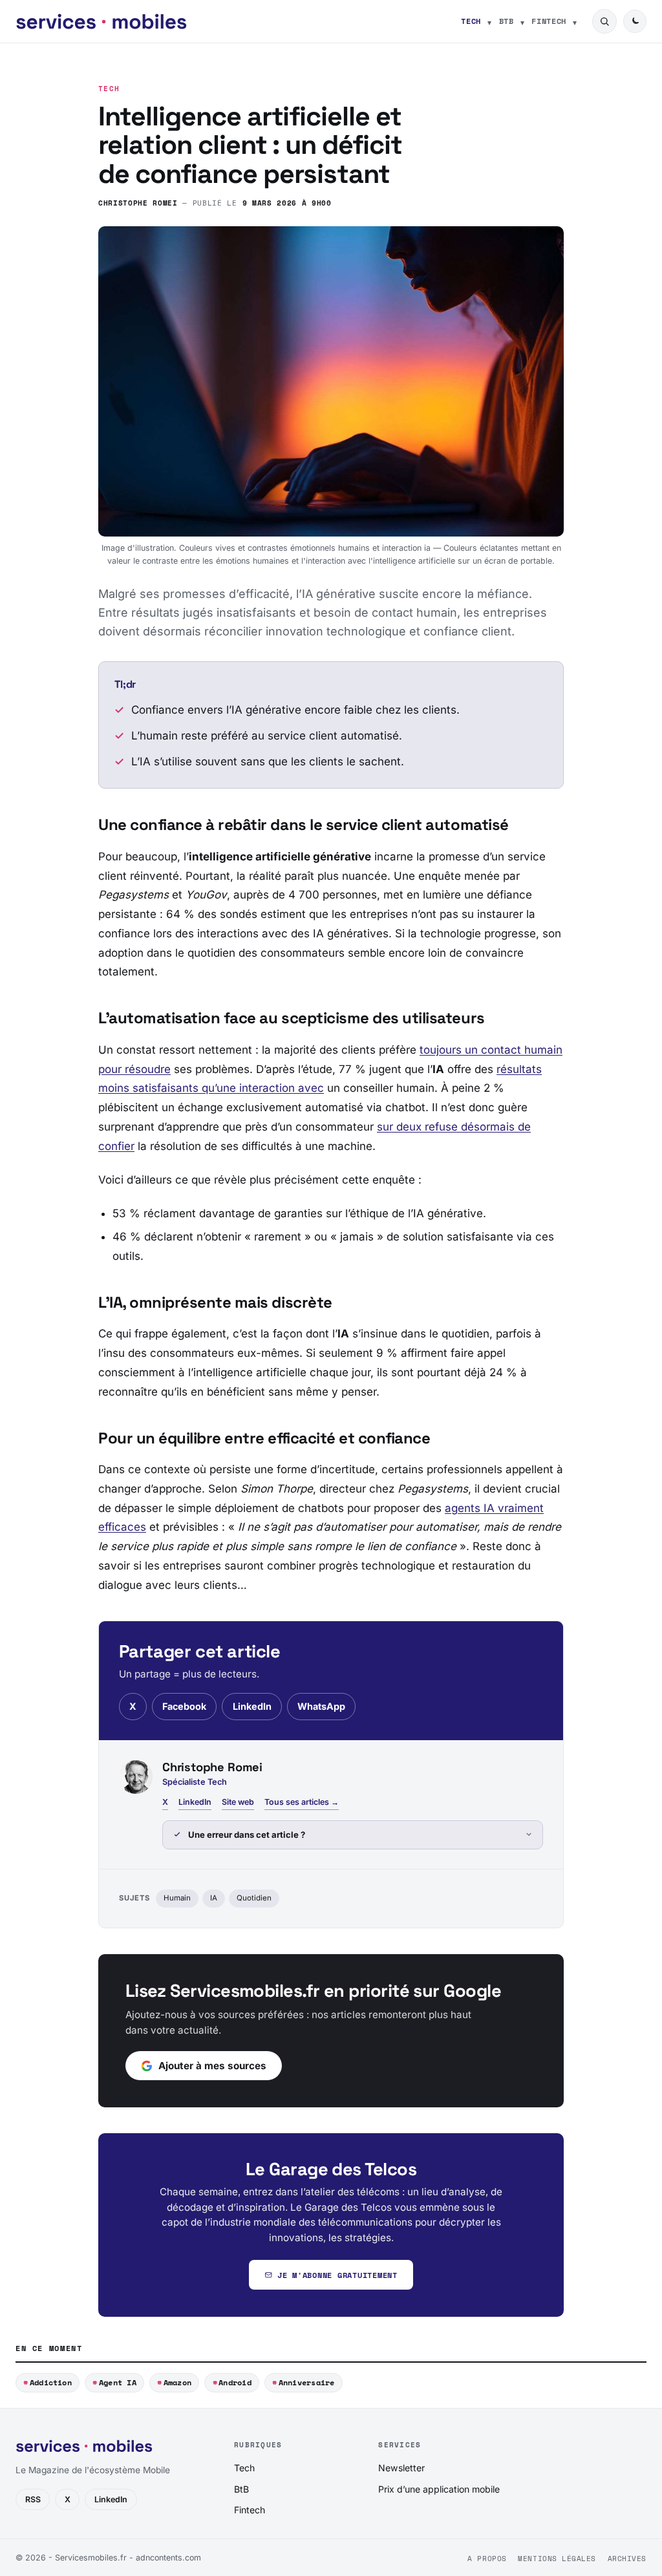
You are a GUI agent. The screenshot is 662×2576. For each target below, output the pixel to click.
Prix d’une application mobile (439, 2489)
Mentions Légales (557, 2559)
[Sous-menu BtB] (522, 21)
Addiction (51, 2382)
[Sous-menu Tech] (489, 21)
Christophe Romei (138, 203)
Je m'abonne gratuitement (337, 2275)
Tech (471, 21)
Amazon (177, 2382)
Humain (177, 1898)
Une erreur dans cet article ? (247, 1835)
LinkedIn (252, 1706)
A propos (487, 2559)
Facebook (184, 1706)
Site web (238, 1802)
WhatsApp (321, 1706)
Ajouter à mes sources (212, 2066)
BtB (507, 21)
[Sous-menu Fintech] (575, 21)
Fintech (549, 21)
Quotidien (254, 1898)
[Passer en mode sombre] (635, 21)
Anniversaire (307, 2382)
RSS (33, 2499)
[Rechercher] (604, 21)
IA (214, 1898)
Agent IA (118, 2382)
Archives (627, 2559)
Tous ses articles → (302, 1802)
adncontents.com (168, 2558)
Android (235, 2382)
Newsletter (401, 2468)
